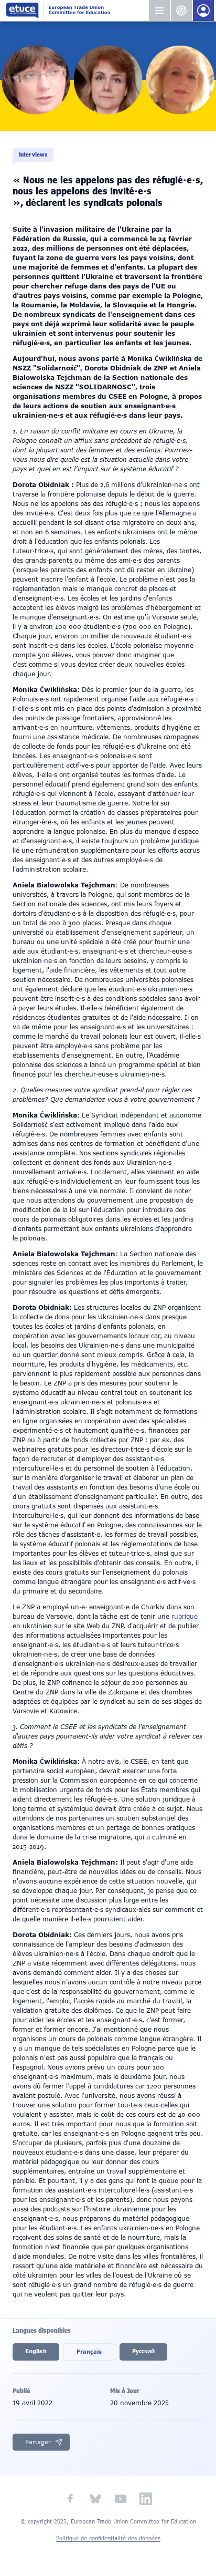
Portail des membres (203, 11)
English (36, 2351)
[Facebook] (70, 2499)
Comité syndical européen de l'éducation (77, 11)
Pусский (144, 2351)
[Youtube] (121, 2499)
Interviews (33, 154)
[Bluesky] (95, 2499)
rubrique (185, 1617)
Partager (38, 2442)
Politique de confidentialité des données (108, 2538)
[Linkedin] (146, 2499)
